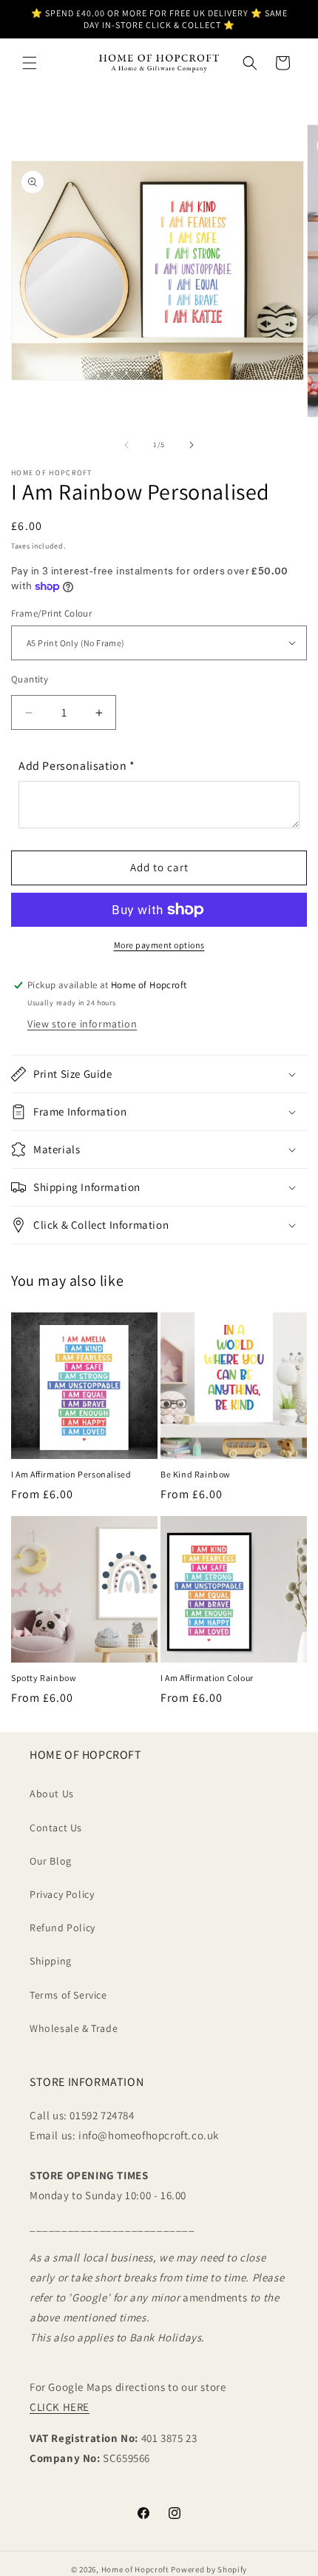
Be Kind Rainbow (196, 1474)
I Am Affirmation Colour (207, 1678)
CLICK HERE (60, 2407)
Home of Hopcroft (135, 2569)
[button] (30, 63)
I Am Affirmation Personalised (71, 1474)
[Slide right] (192, 445)
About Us (52, 1794)
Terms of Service (68, 1995)
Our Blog (51, 1861)
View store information (82, 1024)
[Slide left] (126, 445)
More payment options (159, 945)
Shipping (51, 1961)
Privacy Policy (62, 1894)
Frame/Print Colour (51, 613)
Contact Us (56, 1828)
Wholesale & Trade (74, 2028)
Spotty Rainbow (44, 1678)
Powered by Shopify (209, 2569)
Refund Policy (62, 1928)
